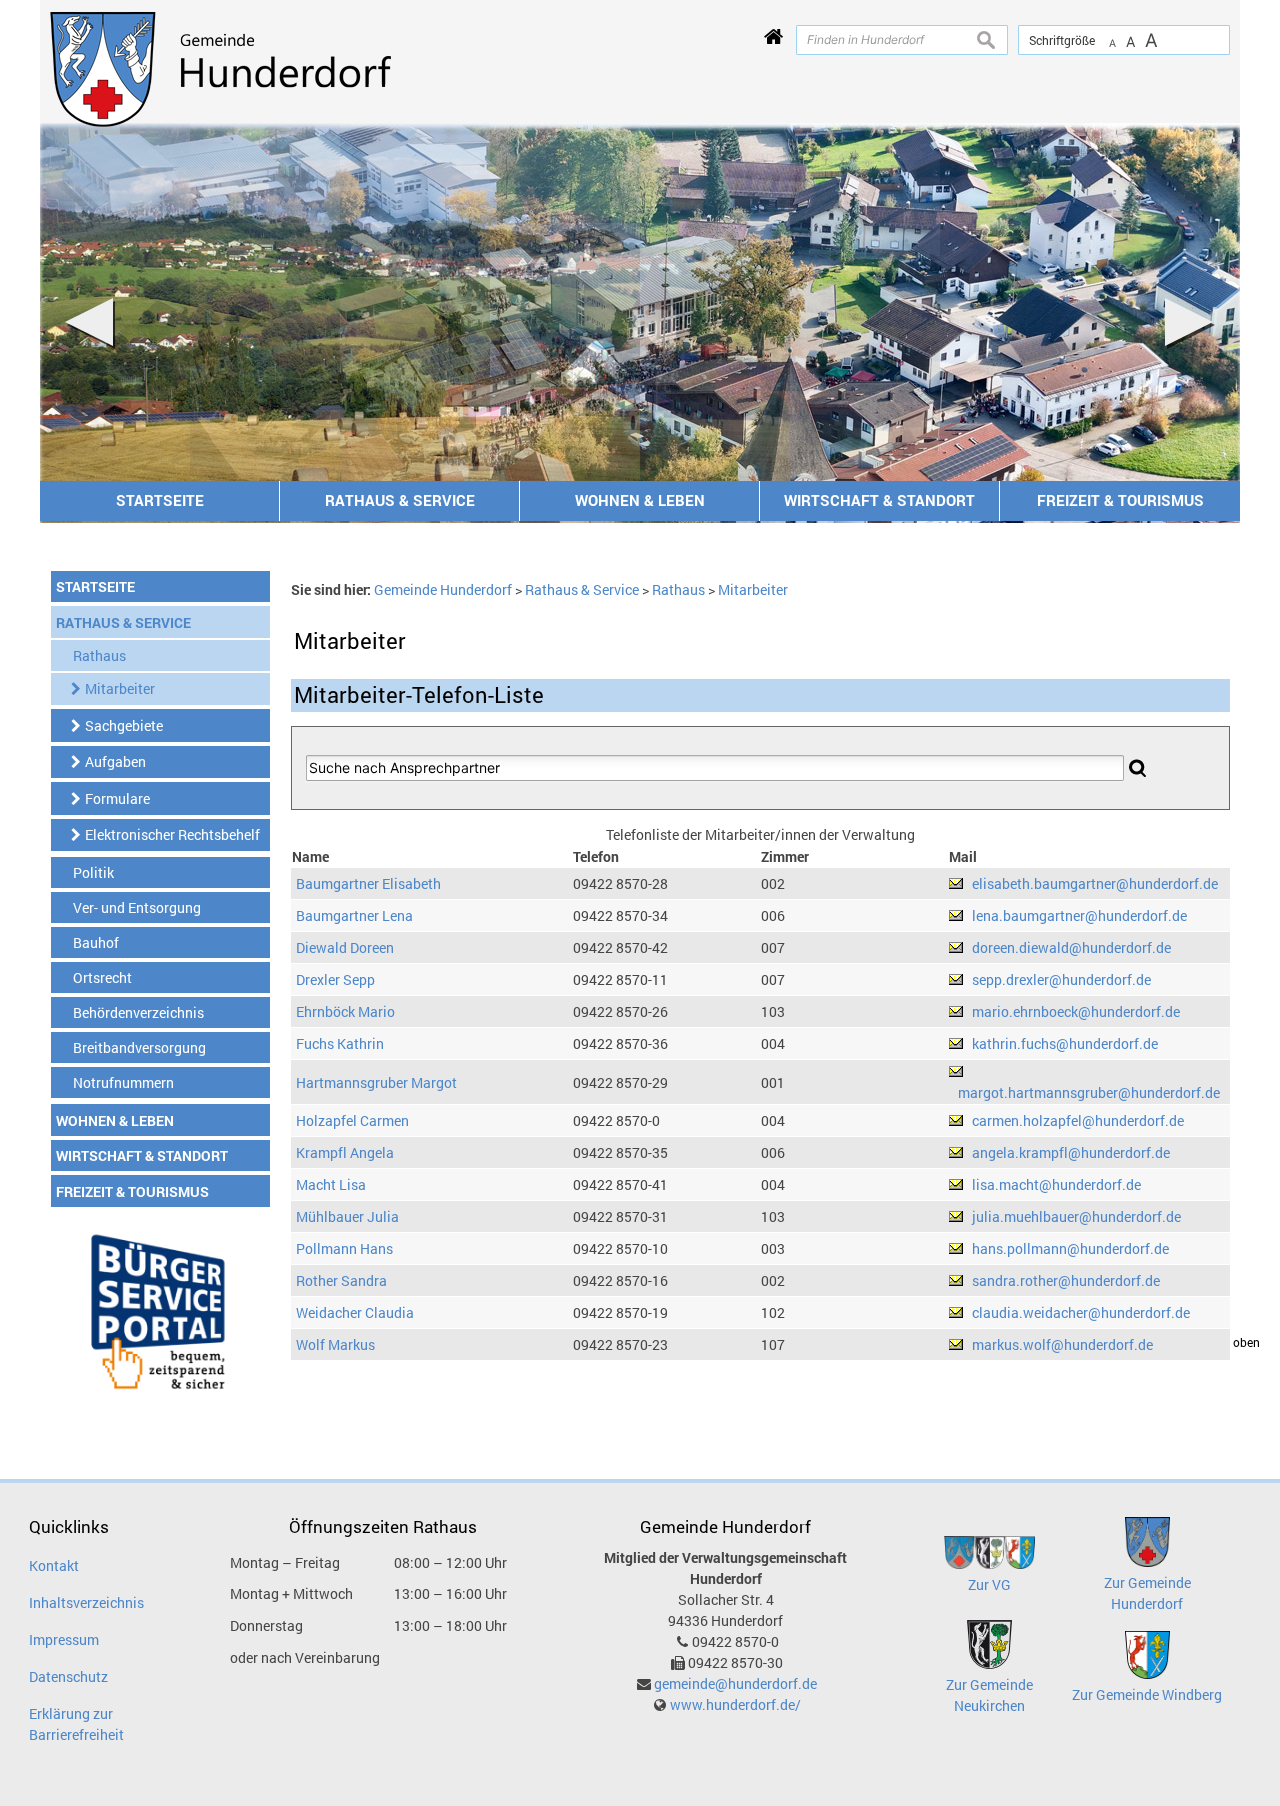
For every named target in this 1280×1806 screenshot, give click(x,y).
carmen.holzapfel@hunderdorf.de (1078, 1120)
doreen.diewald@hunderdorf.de (1071, 947)
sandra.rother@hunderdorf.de (1066, 1280)
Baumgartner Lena (354, 915)
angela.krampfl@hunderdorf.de (1071, 1152)
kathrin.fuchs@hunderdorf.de (1065, 1043)
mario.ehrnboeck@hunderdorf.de (1076, 1011)
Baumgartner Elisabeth (368, 883)
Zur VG (989, 1584)
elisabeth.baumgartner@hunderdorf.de (1095, 883)
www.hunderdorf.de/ (735, 1704)
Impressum (64, 1639)
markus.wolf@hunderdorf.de (1062, 1344)
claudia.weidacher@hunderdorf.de (1081, 1312)
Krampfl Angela (345, 1152)
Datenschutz (68, 1676)
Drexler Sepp (335, 979)
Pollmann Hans (344, 1248)
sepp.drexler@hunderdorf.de (1061, 979)
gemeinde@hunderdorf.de (735, 1683)
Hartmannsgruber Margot (376, 1082)
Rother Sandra (341, 1280)
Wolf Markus (335, 1344)
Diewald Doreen (345, 947)
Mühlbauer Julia (347, 1216)
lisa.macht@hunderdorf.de (1056, 1184)
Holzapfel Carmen (352, 1120)
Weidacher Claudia (355, 1312)
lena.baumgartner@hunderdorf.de (1079, 915)
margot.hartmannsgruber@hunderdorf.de (1089, 1092)
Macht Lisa (331, 1184)
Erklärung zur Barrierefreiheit (76, 1724)
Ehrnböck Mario (345, 1011)
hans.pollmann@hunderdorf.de (1070, 1248)
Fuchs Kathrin (340, 1043)
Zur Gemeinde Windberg (1147, 1694)
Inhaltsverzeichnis (86, 1602)
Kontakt (54, 1565)
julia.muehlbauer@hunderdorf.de (1076, 1216)
